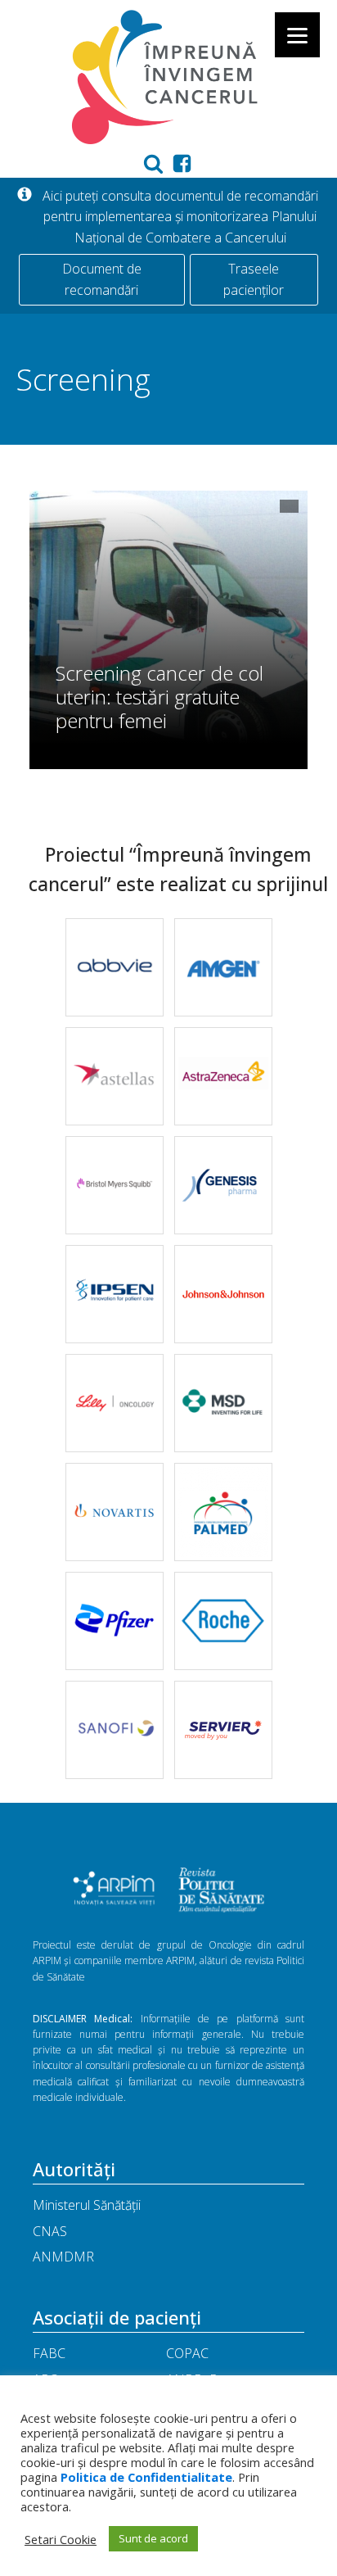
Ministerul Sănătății (87, 2205)
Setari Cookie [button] (61, 2539)
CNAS (50, 2231)
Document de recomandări (102, 279)
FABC (49, 2353)
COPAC (187, 2353)
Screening (83, 379)
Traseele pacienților (254, 279)
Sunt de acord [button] (153, 2538)
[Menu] (297, 35)
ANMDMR (63, 2257)
